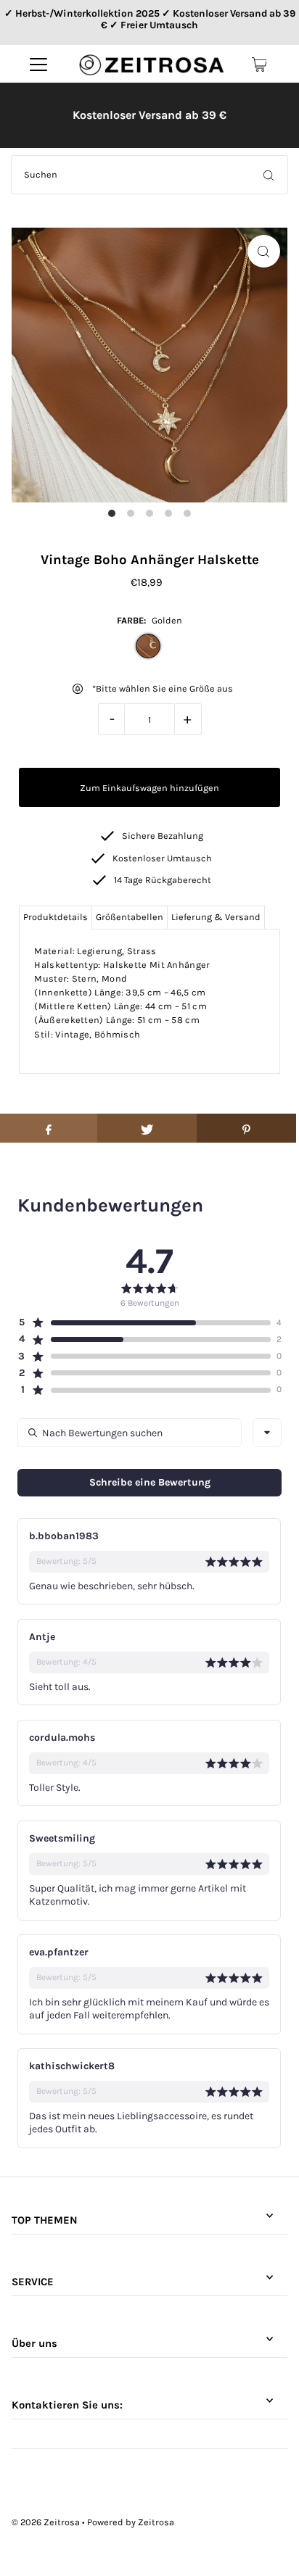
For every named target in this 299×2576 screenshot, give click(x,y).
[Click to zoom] (264, 251)
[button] (144, 1322)
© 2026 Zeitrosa (46, 2522)
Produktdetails (56, 917)
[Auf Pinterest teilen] (246, 1128)
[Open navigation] (38, 65)
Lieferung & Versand (216, 917)
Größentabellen (130, 917)
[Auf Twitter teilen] (147, 1128)
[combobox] (267, 1433)
